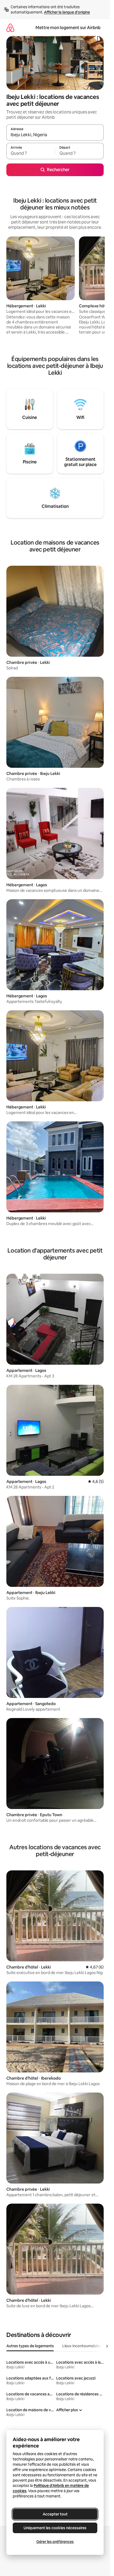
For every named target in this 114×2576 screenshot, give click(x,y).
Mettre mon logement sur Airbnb (68, 28)
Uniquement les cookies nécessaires (55, 2528)
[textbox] (31, 153)
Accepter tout (55, 2514)
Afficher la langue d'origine (67, 12)
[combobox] (55, 135)
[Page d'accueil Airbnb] (10, 28)
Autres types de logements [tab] (30, 2346)
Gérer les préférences (55, 2542)
